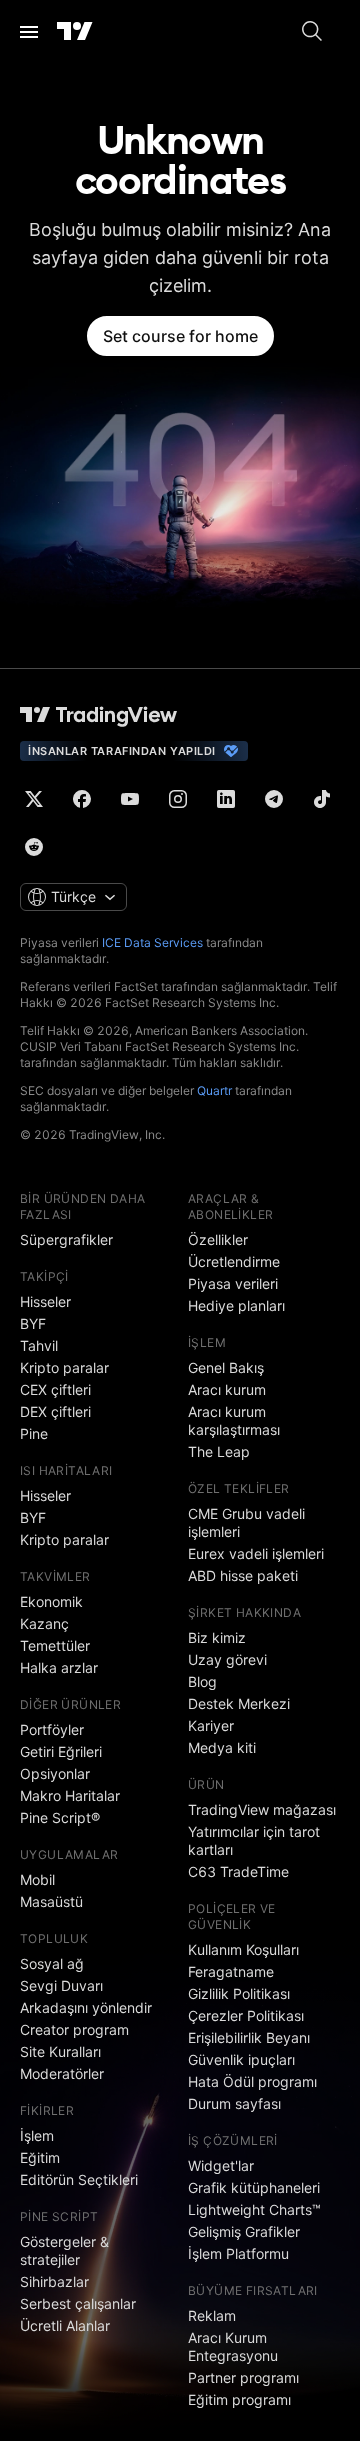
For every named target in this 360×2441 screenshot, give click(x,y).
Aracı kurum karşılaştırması (234, 1420)
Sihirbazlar (54, 2281)
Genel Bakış (226, 1367)
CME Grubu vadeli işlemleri (246, 1522)
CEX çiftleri (55, 1389)
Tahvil (39, 1345)
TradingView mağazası (262, 1809)
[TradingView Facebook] (82, 799)
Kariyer (211, 1725)
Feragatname (231, 1971)
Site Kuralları (60, 2051)
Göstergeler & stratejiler (64, 2250)
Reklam (212, 2315)
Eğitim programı (239, 2399)
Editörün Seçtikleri (79, 2179)
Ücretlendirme (234, 1261)
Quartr (214, 1090)
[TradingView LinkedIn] (226, 799)
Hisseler (45, 1301)
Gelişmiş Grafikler (244, 2231)
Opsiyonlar (55, 1773)
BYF (33, 1323)
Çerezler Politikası (246, 2015)
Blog (202, 1681)
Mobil (37, 1879)
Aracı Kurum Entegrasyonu (233, 2346)
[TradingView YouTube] (130, 799)
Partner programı (243, 2377)
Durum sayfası (234, 2103)
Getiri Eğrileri (61, 1751)
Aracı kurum (227, 1389)
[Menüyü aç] (29, 32)
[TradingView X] (34, 799)
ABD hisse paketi (243, 1575)
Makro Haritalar (70, 1795)
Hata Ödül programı (252, 2081)
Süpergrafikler (66, 1239)
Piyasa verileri (233, 1283)
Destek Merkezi (239, 1703)
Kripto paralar (64, 1367)
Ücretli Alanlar (65, 2325)
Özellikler (218, 1239)
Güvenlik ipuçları (241, 2059)
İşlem (37, 2135)
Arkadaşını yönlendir (86, 2007)
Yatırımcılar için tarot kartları (254, 1840)
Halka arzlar (59, 1667)
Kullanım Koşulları (243, 1949)
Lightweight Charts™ (254, 2209)
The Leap (219, 1451)
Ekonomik (51, 1601)
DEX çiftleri (55, 1411)
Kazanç (44, 1623)
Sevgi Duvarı (61, 1985)
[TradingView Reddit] (34, 847)
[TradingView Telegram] (274, 799)
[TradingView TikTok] (322, 799)
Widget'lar (221, 2165)
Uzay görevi (227, 1659)
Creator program (74, 2029)
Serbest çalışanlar (78, 2303)
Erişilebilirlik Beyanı (249, 2037)
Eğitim (40, 2157)
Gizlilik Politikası (239, 1993)
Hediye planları (236, 1305)
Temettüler (55, 1645)
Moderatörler (62, 2073)
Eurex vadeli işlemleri (256, 1553)
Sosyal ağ (52, 1963)
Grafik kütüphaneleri (254, 2187)
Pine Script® (60, 1817)
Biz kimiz (217, 1637)
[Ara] (312, 32)
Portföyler (52, 1729)
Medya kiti (222, 1747)
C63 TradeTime (238, 1871)
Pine (34, 1433)
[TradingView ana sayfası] (75, 32)
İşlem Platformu (238, 2253)
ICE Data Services (152, 942)
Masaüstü (51, 1901)
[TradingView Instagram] (178, 799)
